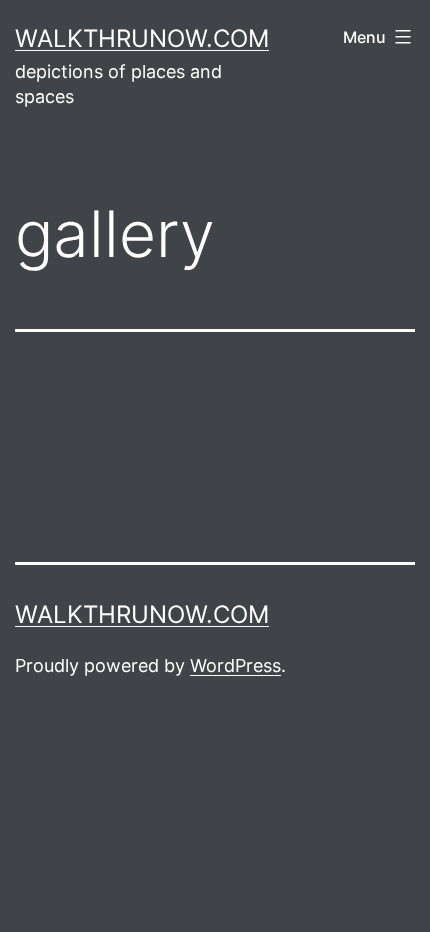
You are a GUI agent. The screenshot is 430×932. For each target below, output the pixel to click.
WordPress (235, 665)
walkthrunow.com (142, 38)
